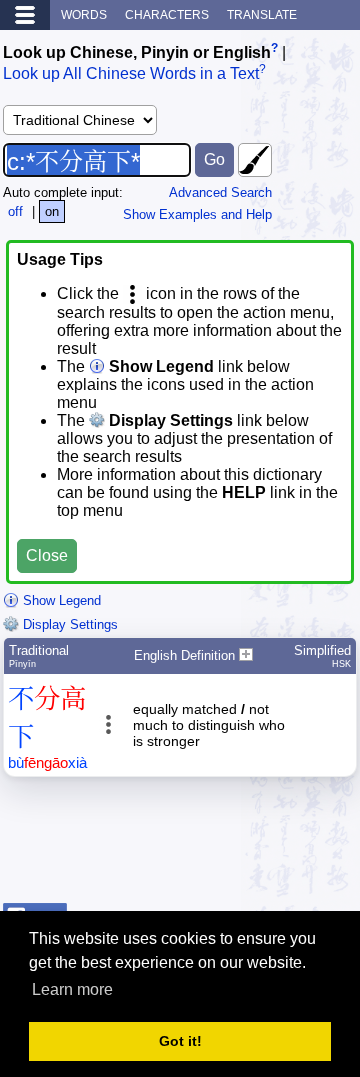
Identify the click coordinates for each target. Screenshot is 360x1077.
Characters (167, 15)
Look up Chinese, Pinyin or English (137, 52)
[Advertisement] (197, 845)
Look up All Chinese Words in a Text (131, 74)
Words (84, 15)
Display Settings (68, 624)
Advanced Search (220, 192)
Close (47, 555)
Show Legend (60, 600)
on (52, 211)
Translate (262, 15)
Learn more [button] (72, 989)
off (15, 211)
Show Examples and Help (197, 214)
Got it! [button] (180, 1041)
